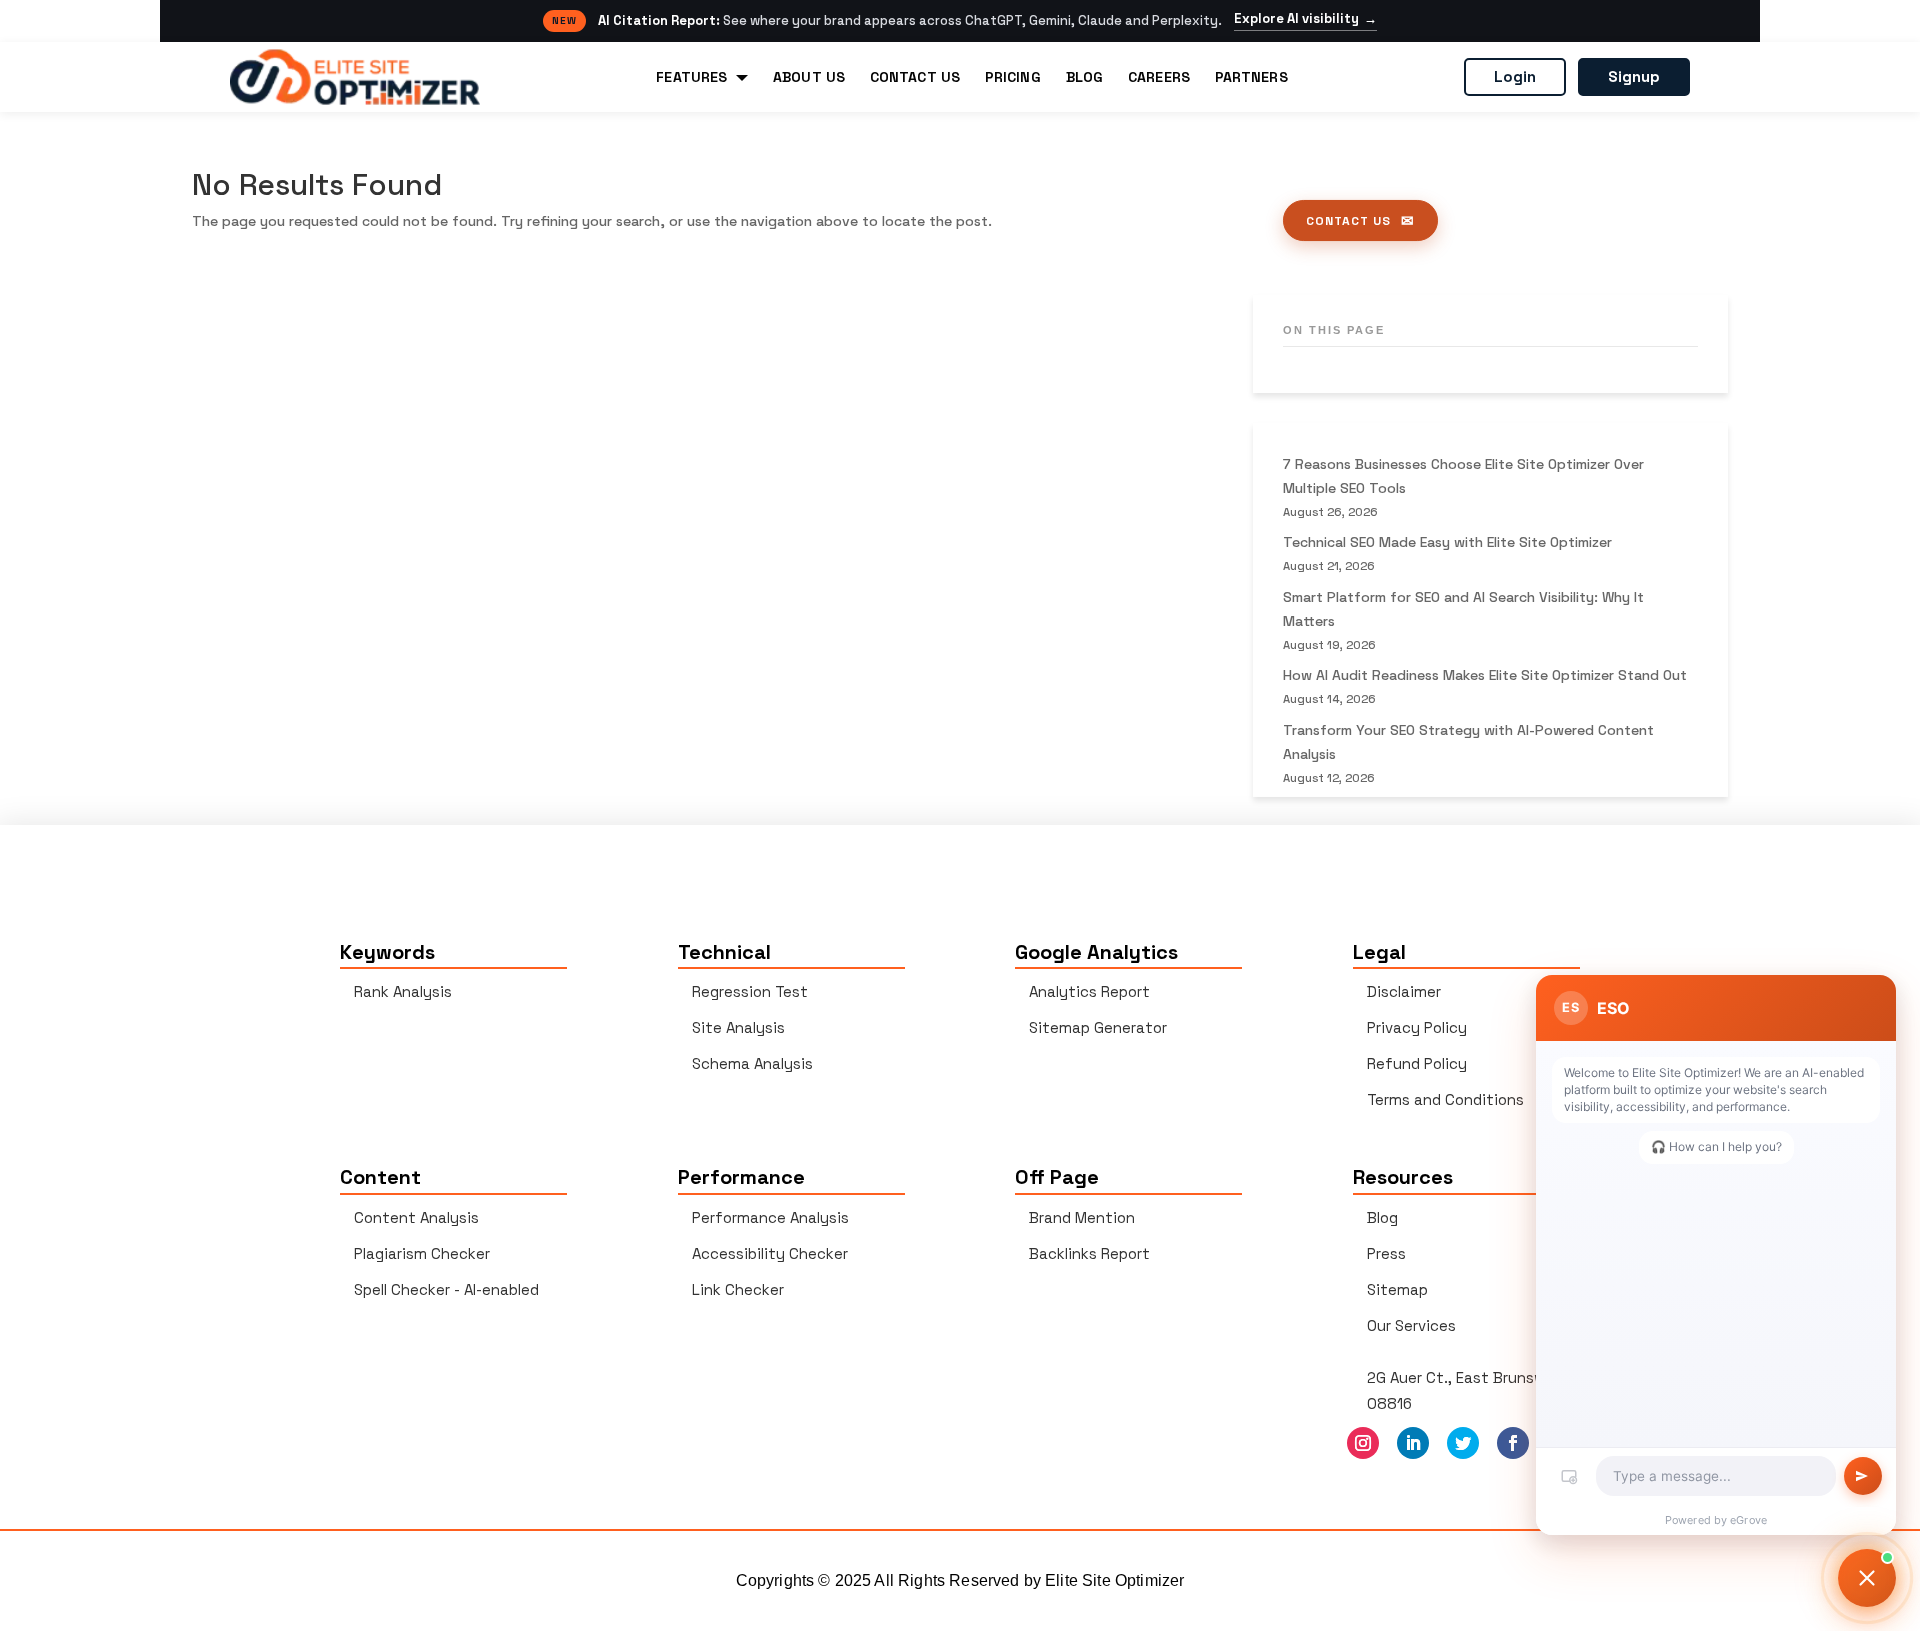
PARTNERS (1251, 77)
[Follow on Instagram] (1363, 1443)
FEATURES (691, 77)
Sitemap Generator (1098, 1027)
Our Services (1411, 1325)
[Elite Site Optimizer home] (355, 77)
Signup (1634, 76)
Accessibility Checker (770, 1253)
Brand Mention (1082, 1217)
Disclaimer (1404, 991)
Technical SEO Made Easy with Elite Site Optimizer (1447, 542)
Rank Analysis (403, 991)
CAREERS (1159, 77)
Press (1386, 1253)
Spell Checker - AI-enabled (446, 1289)
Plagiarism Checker (422, 1253)
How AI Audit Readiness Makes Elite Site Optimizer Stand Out (1485, 675)
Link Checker (738, 1289)
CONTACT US (915, 77)
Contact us (1348, 221)
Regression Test (750, 991)
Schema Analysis (752, 1063)
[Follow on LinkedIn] (1413, 1443)
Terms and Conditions (1445, 1099)
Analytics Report (1089, 991)
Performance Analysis (770, 1217)
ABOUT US (809, 77)
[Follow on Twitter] (1463, 1443)
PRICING (1013, 77)
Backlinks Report (1089, 1253)
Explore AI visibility (1305, 19)
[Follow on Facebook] (1513, 1443)
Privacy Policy (1417, 1027)
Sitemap (1397, 1289)
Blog (1382, 1217)
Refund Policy (1417, 1063)
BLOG (1084, 77)
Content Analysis (416, 1217)
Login (1515, 76)
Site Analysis (738, 1027)
